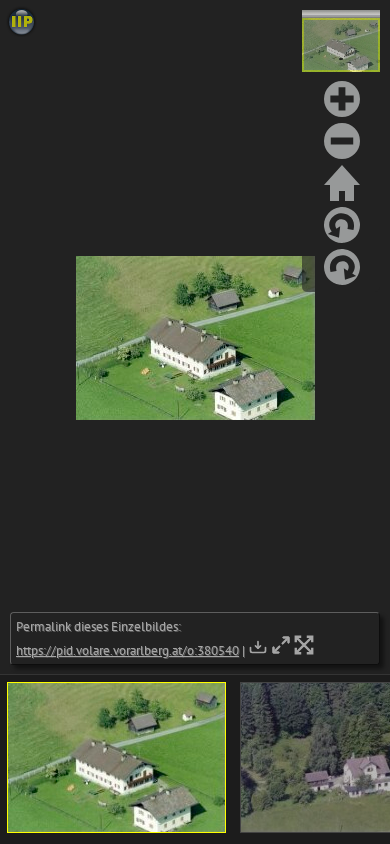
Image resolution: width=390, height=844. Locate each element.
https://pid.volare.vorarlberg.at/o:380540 (127, 650)
